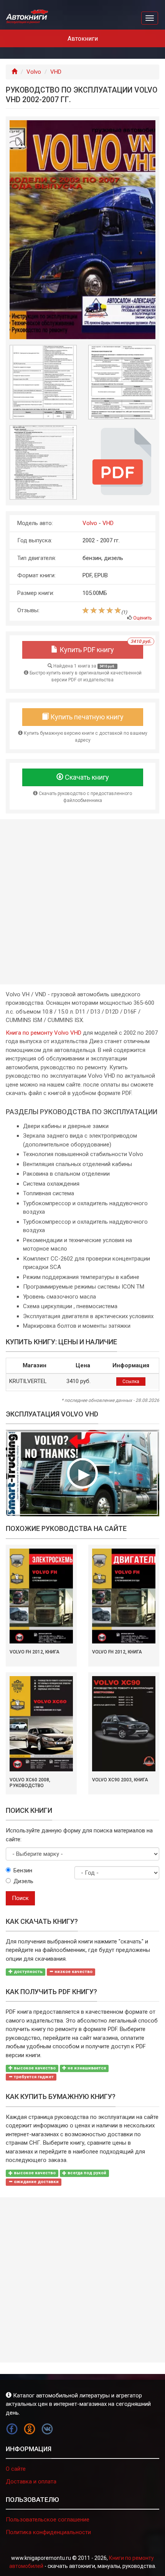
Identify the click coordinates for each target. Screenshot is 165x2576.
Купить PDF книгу (101, 647)
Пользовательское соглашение (48, 2520)
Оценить (142, 618)
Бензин (23, 1870)
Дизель (23, 1881)
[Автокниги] (27, 17)
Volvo (34, 72)
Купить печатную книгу (86, 717)
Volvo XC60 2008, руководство (30, 1783)
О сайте (16, 2469)
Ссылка (131, 1382)
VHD (56, 72)
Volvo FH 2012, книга (35, 1652)
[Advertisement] (82, 902)
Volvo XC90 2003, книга (120, 1780)
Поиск (20, 1898)
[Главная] (14, 72)
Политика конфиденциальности (48, 2532)
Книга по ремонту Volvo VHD (44, 1033)
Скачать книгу (86, 777)
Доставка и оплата (31, 2482)
